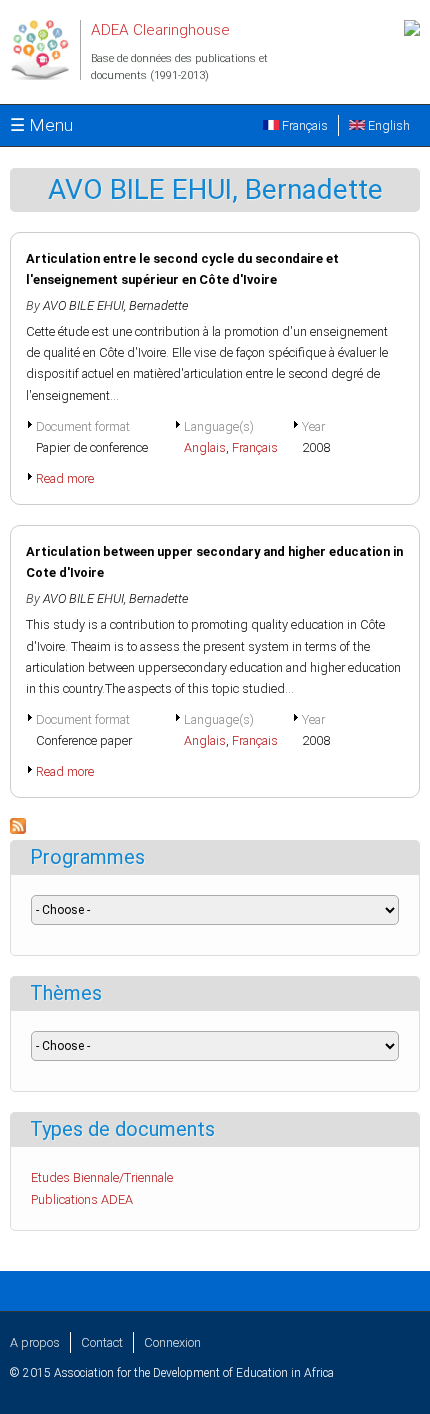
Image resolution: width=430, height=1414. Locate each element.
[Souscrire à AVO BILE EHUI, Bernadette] (18, 829)
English (387, 125)
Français (303, 125)
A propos (35, 1342)
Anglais (205, 447)
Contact (102, 1342)
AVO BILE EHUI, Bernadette (115, 305)
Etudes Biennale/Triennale (102, 1177)
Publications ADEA (82, 1199)
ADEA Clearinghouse (160, 30)
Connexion (172, 1342)
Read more (65, 478)
